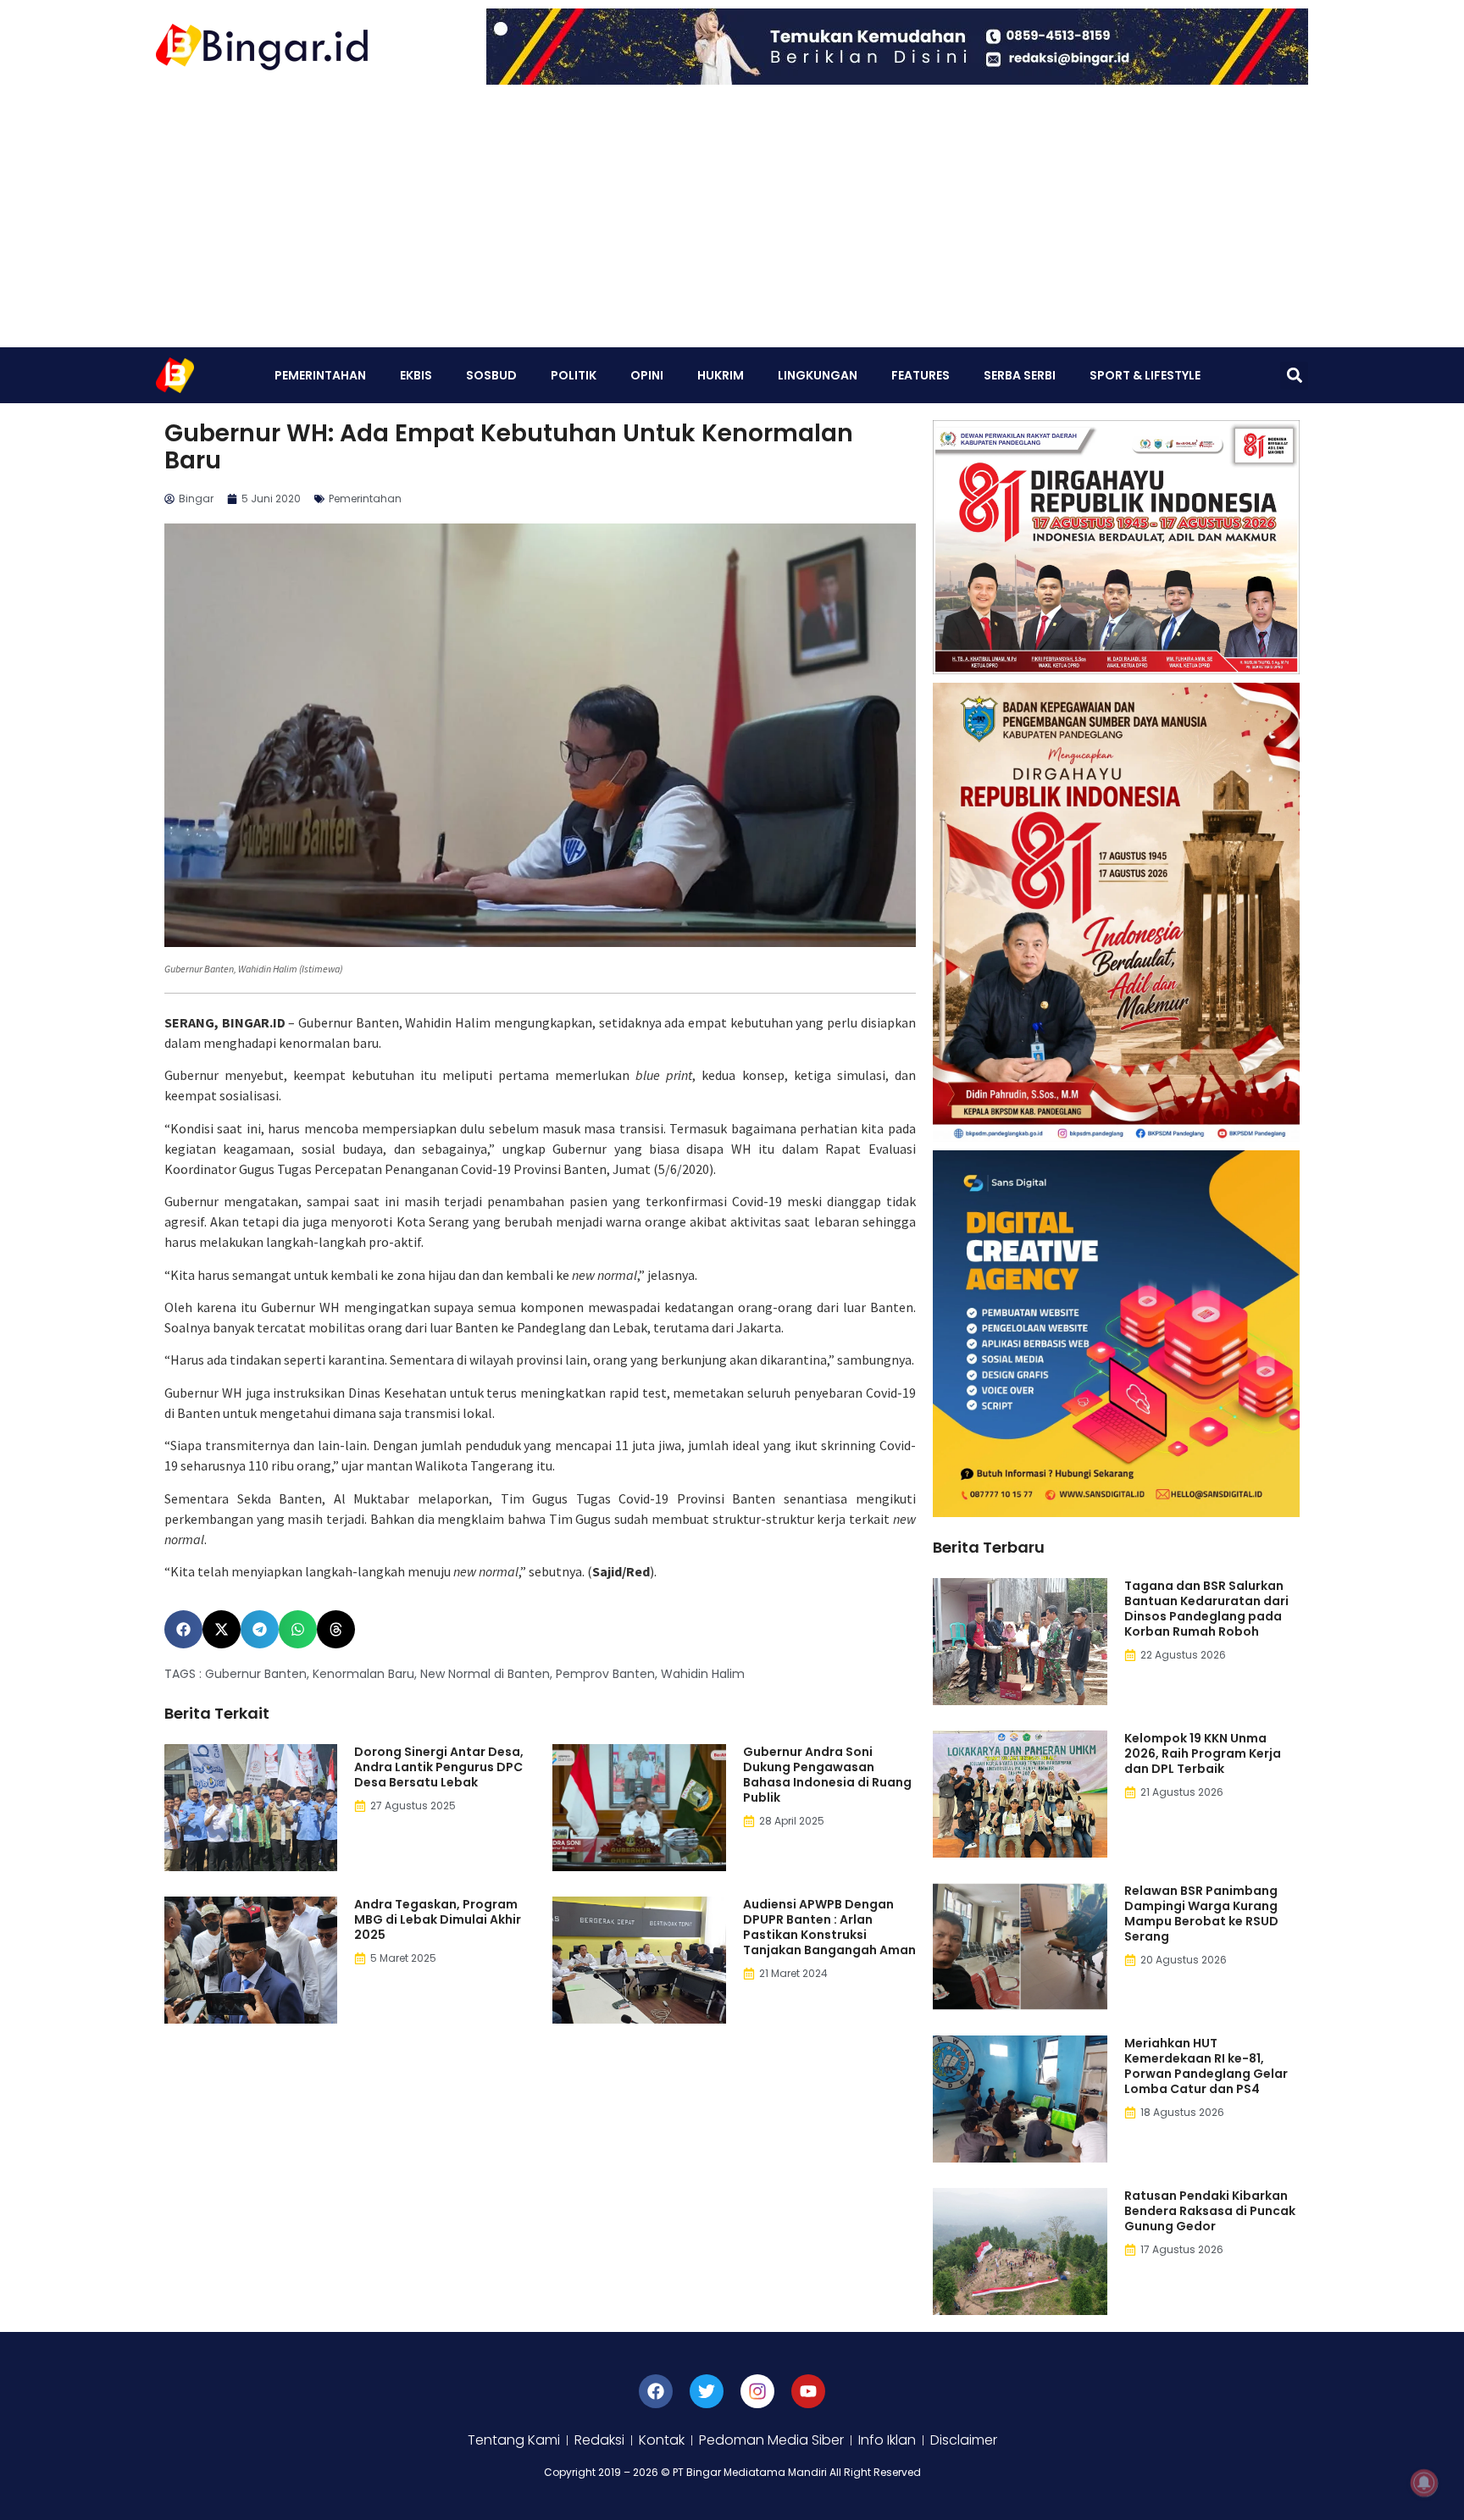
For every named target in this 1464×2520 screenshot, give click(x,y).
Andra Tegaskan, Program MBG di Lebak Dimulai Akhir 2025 (438, 1919)
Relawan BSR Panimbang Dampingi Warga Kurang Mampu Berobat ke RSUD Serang (1201, 1914)
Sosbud (491, 375)
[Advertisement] (732, 220)
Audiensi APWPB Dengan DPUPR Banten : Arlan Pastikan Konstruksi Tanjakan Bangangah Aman (829, 1927)
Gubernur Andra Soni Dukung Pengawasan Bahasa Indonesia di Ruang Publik (827, 1775)
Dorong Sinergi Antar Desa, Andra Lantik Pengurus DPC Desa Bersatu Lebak (439, 1767)
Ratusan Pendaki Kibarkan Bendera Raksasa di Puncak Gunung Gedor (1210, 2211)
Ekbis (416, 375)
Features (921, 375)
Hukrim (721, 375)
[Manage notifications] (1424, 2483)
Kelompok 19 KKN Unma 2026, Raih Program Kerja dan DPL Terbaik (1203, 1753)
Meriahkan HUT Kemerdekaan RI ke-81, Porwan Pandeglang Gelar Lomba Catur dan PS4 (1206, 2066)
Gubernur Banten (256, 1674)
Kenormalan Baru (363, 1674)
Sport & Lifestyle (1145, 375)
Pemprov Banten (605, 1674)
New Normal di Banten (485, 1674)
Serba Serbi (1020, 375)
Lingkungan (818, 375)
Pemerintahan (320, 375)
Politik (574, 375)
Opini (647, 375)
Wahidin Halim (703, 1674)
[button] (1294, 376)
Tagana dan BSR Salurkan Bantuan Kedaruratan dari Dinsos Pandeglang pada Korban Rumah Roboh (1206, 1609)
